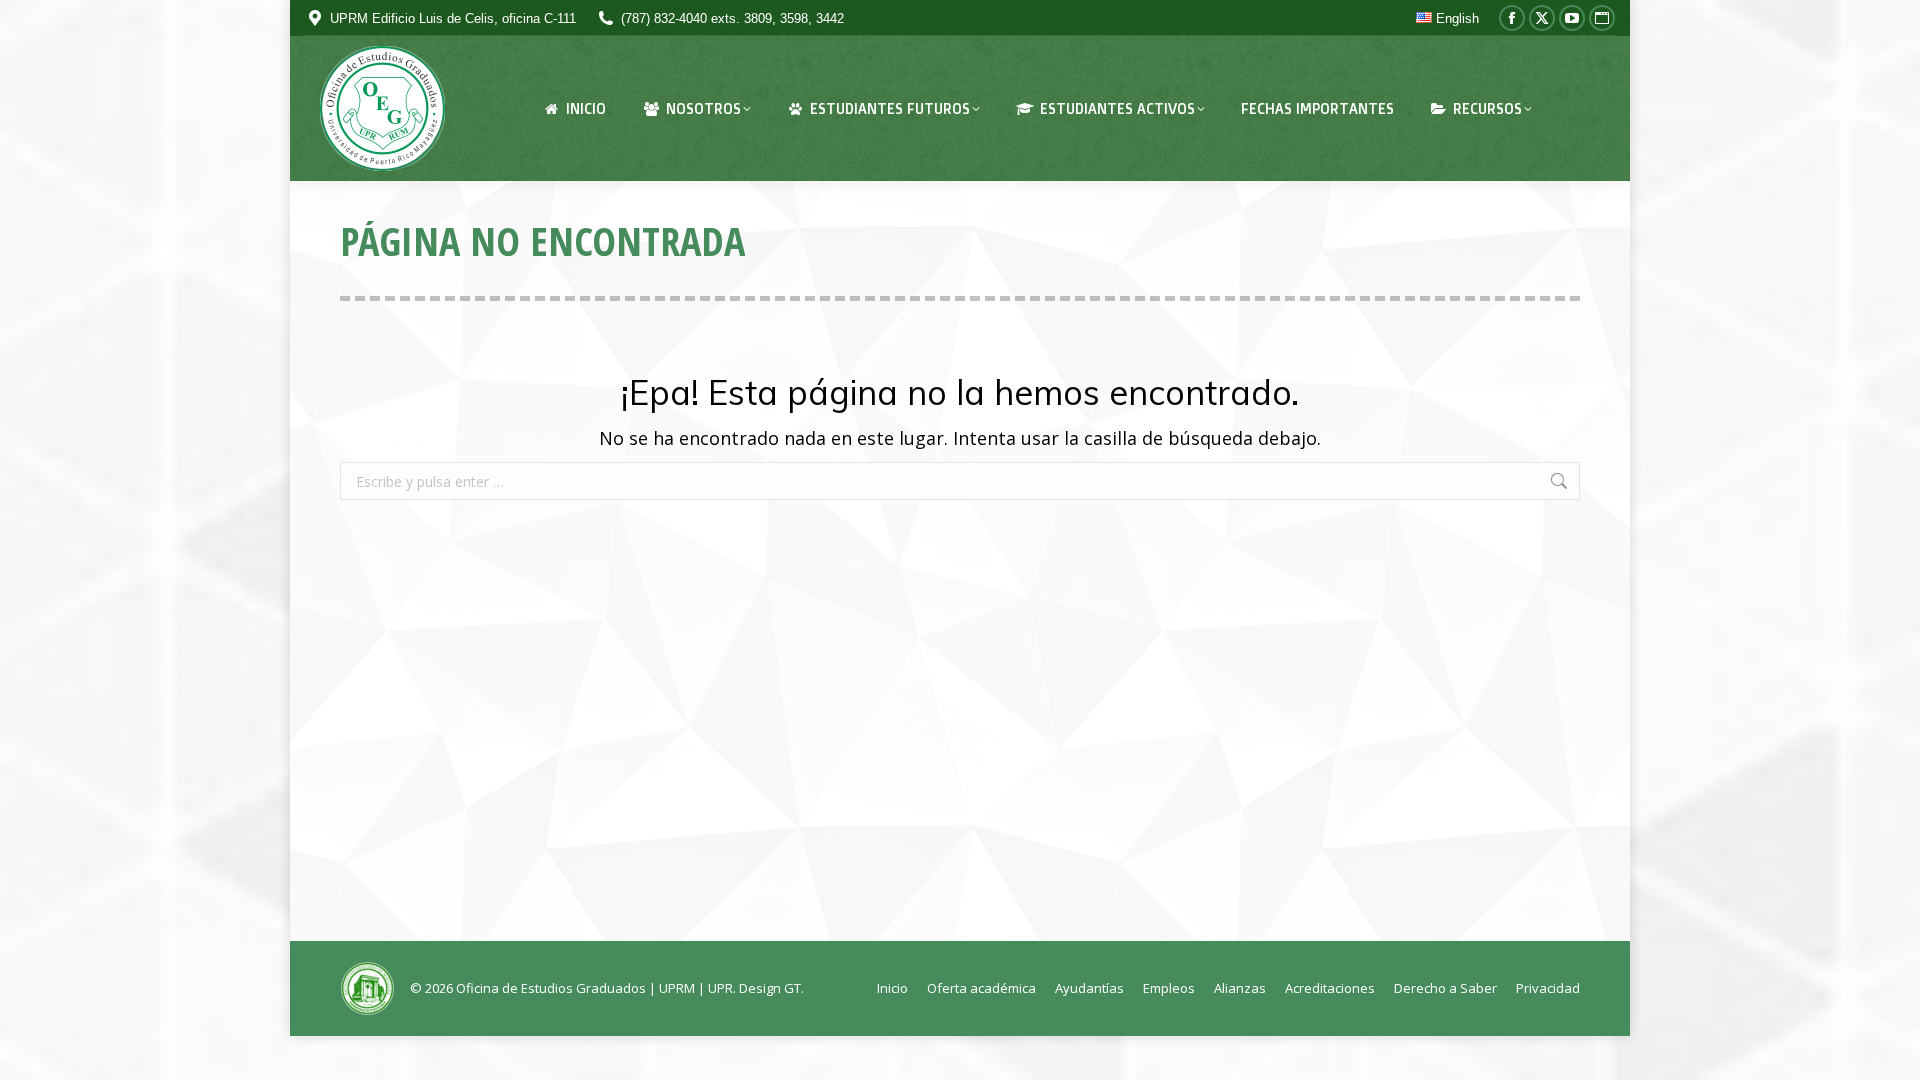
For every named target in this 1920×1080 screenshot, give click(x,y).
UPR (720, 988)
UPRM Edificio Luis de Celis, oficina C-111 (453, 18)
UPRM (677, 988)
